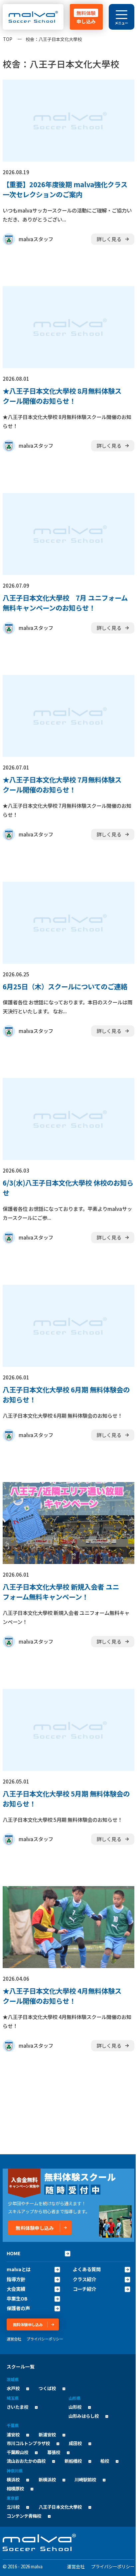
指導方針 (16, 2279)
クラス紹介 (84, 2279)
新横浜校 (47, 2480)
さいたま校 (17, 2407)
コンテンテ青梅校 (24, 2516)
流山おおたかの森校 (26, 2461)
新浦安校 (47, 2435)
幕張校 (54, 2452)
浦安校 (13, 2435)
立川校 (13, 2507)
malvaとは (19, 2269)
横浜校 (13, 2480)
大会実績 (16, 2289)
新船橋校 (73, 2461)
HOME (14, 2253)
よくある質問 (87, 2269)
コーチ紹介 (84, 2289)
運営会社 (14, 2339)
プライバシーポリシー (45, 2339)
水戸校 (13, 2388)
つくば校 (47, 2388)
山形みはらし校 (84, 2416)
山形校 (75, 2407)
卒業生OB (17, 2299)
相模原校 (15, 2489)
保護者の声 (18, 2308)
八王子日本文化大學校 (60, 2507)
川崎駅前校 (85, 2480)
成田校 (75, 2443)
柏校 (105, 2461)
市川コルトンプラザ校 (28, 2443)
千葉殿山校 (17, 2452)
